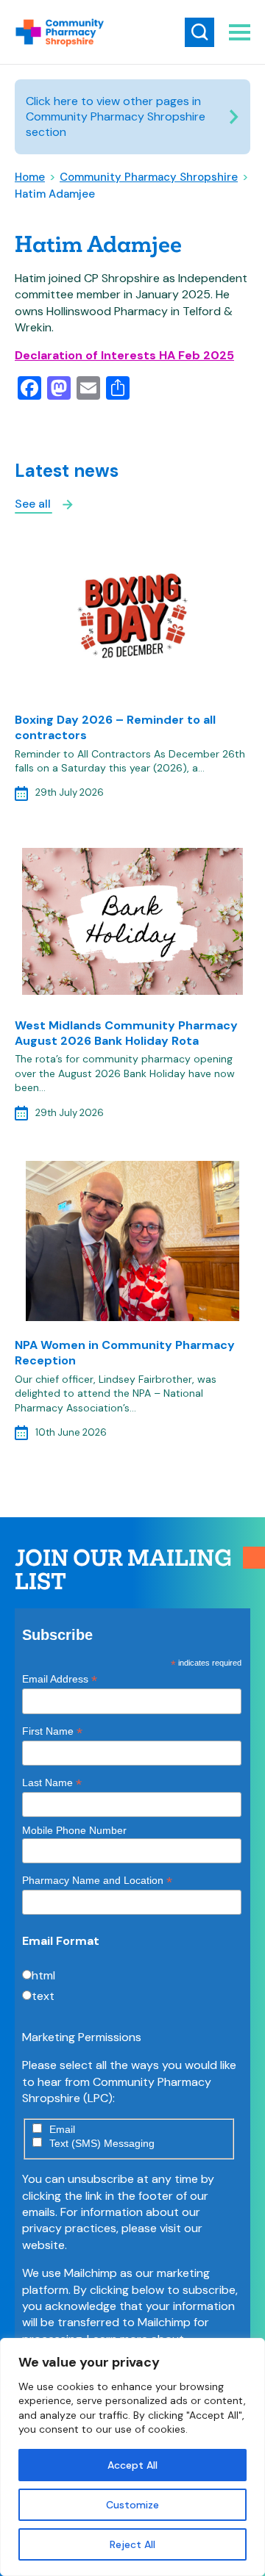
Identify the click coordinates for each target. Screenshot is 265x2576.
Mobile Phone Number (74, 1830)
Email (62, 2129)
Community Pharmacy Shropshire (149, 177)
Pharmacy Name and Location (97, 1881)
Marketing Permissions (82, 2037)
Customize (132, 2505)
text (43, 1996)
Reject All (132, 2544)
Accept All (132, 2465)
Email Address (60, 1679)
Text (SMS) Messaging (102, 2143)
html (43, 1975)
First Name (52, 1731)
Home (30, 177)
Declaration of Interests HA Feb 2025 (124, 355)
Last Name (52, 1783)
